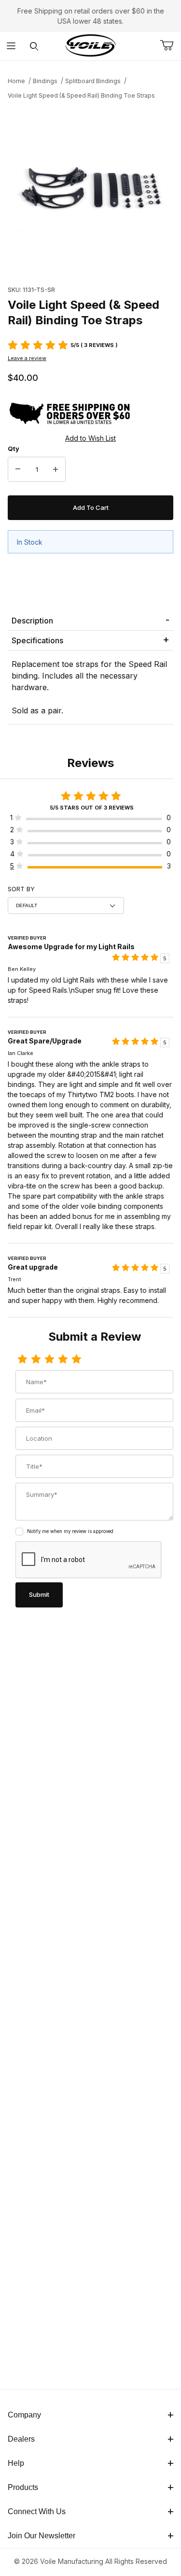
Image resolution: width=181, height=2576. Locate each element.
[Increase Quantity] (56, 469)
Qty (14, 449)
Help (16, 2463)
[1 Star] (22, 1360)
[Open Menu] (11, 46)
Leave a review (27, 358)
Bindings (45, 81)
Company (24, 2415)
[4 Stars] (63, 1360)
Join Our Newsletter (42, 2536)
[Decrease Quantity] (18, 469)
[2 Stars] (36, 1360)
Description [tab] (32, 621)
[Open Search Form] (34, 46)
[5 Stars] (76, 1360)
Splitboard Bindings (93, 81)
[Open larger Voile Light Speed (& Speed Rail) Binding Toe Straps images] (90, 190)
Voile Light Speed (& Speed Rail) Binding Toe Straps (81, 95)
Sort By (21, 889)
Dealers (21, 2439)
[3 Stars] (49, 1360)
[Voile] (91, 45)
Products (23, 2487)
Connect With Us (37, 2511)
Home (16, 81)
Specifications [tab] (37, 640)
